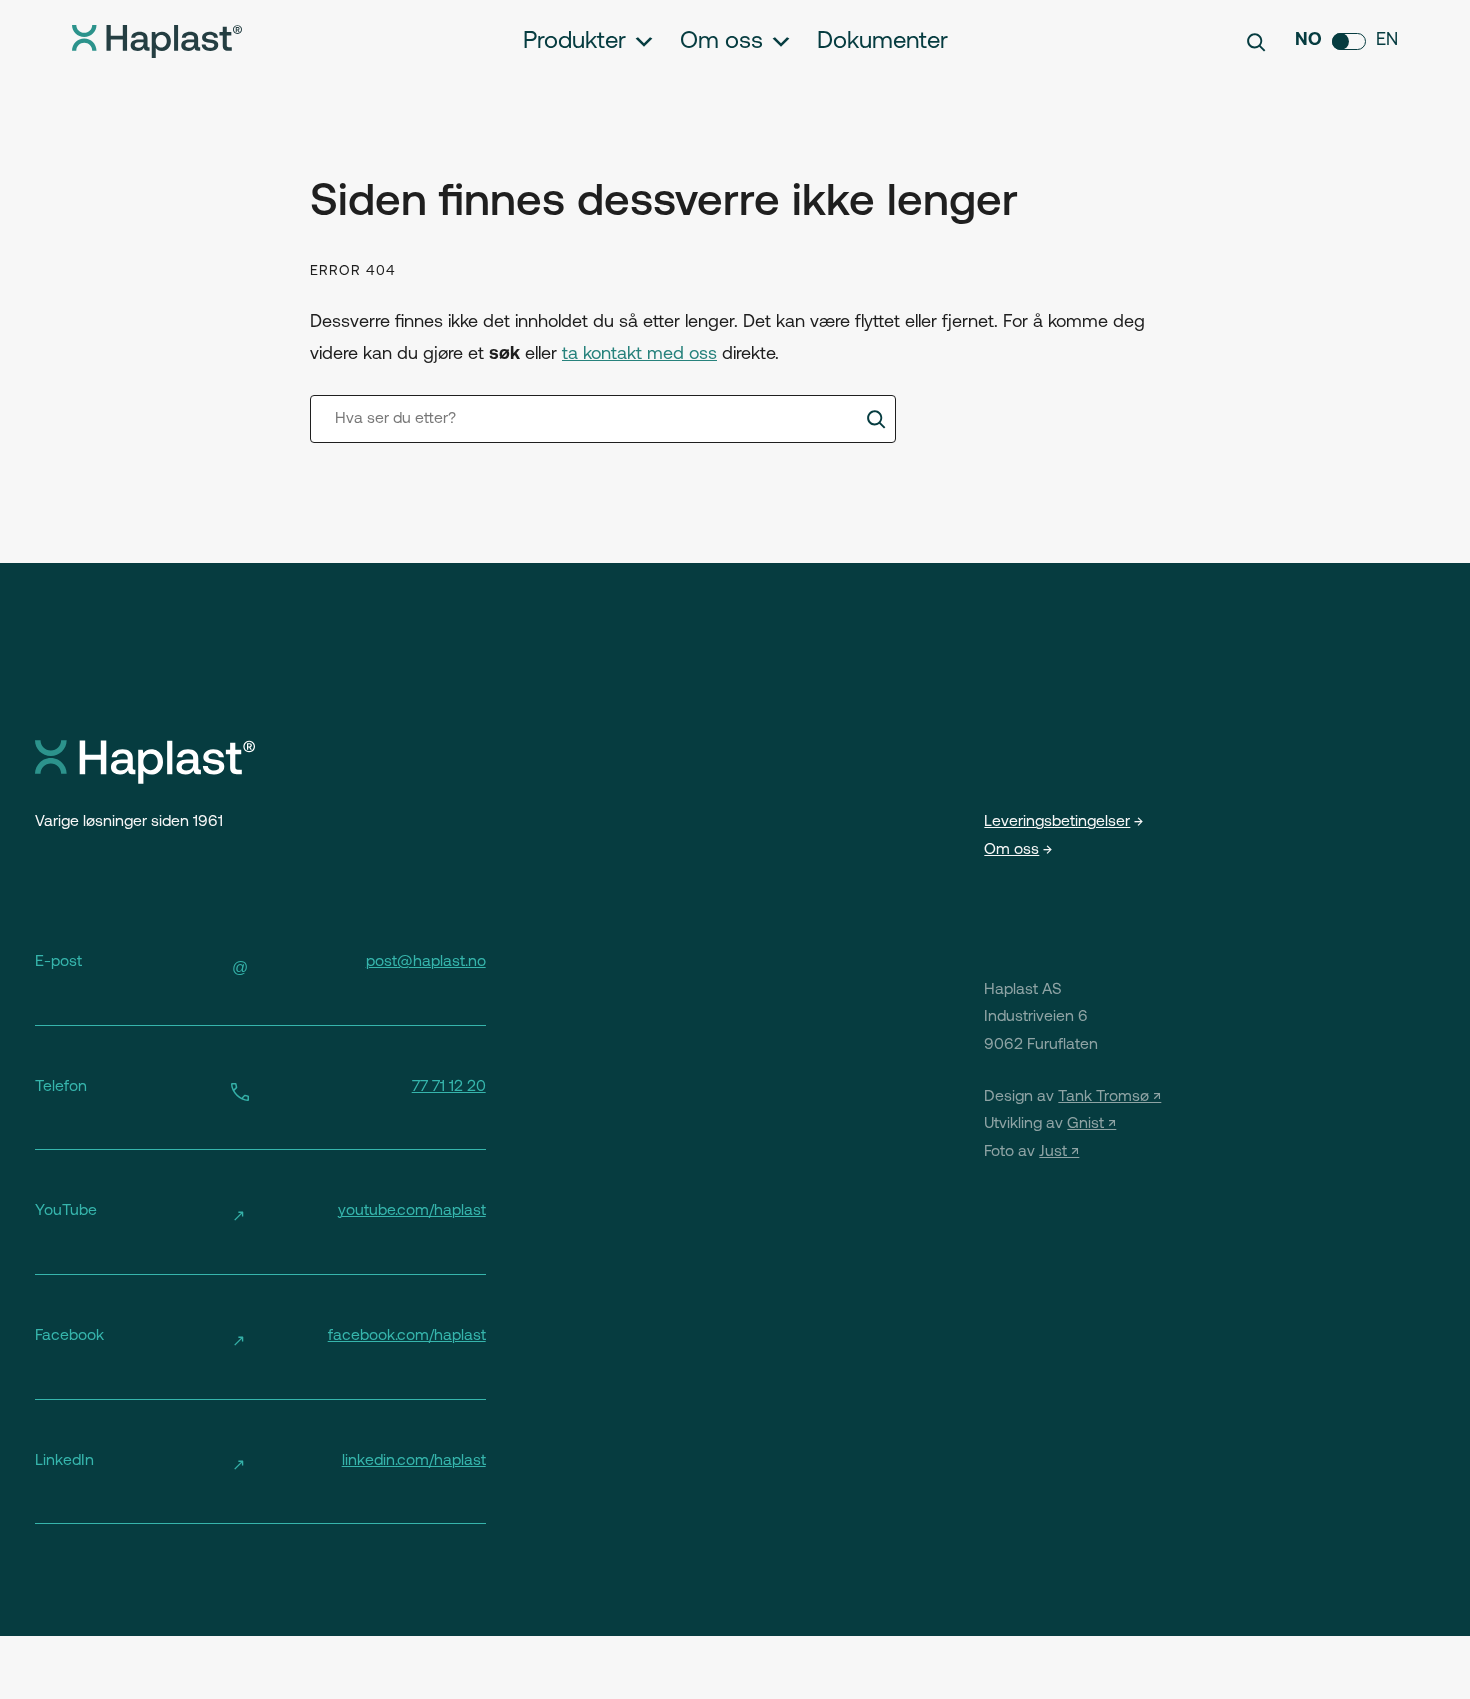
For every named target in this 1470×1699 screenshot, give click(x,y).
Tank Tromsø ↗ (1109, 1097)
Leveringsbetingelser (1057, 822)
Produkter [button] (574, 42)
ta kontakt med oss (639, 355)
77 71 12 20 (449, 1087)
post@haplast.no (426, 962)
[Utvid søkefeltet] (1256, 42)
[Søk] (876, 419)
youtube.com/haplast (412, 1211)
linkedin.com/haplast (414, 1461)
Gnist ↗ (1091, 1124)
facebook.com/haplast (407, 1336)
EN (1387, 41)
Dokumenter (882, 42)
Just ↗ (1059, 1152)
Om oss (721, 42)
